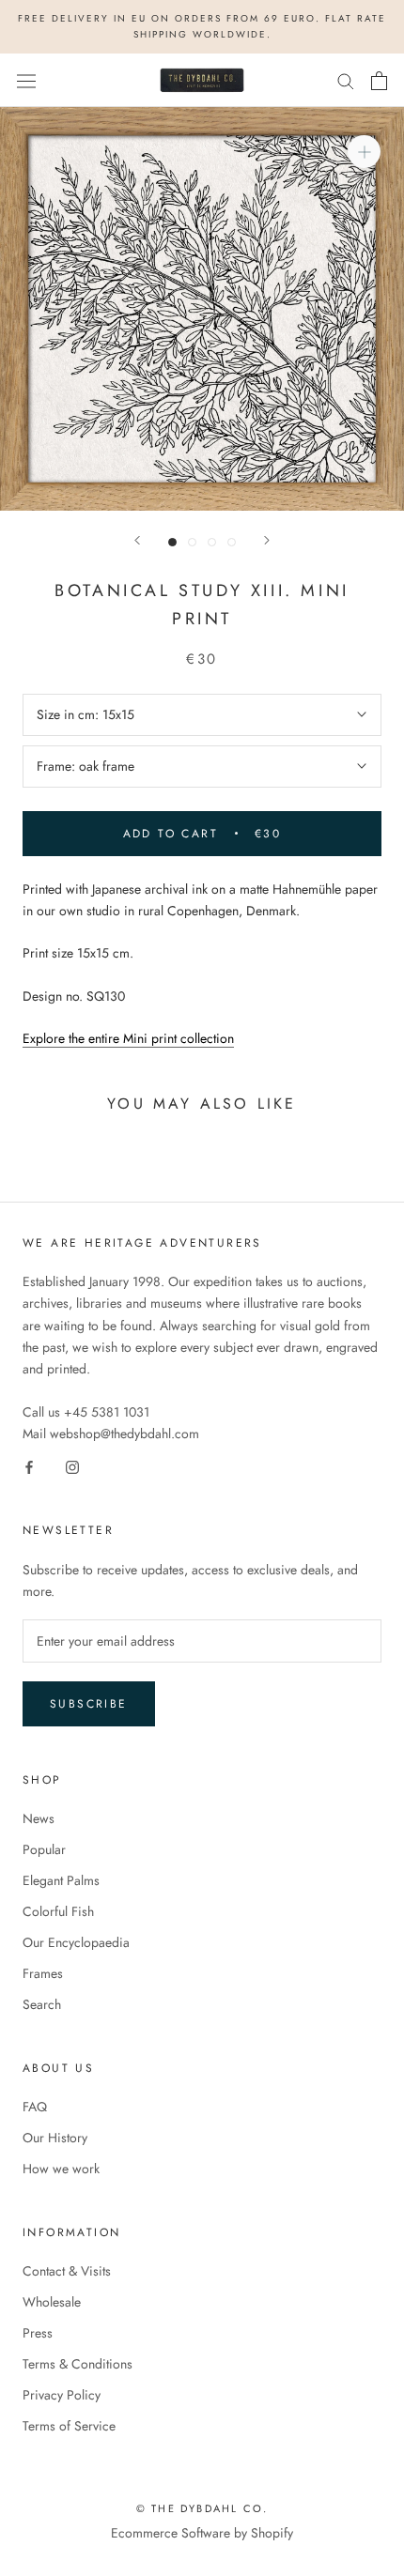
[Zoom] (364, 152)
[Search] (346, 80)
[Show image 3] (212, 542)
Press (38, 2333)
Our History (55, 2138)
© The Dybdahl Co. (202, 2508)
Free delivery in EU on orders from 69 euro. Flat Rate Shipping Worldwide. (202, 26)
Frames (43, 1973)
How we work (61, 2169)
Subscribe (89, 1704)
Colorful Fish (58, 1911)
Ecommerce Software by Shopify (202, 2533)
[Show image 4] (232, 542)
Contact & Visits (67, 2271)
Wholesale (52, 2302)
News (39, 1818)
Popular (44, 1849)
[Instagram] (72, 1466)
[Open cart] (379, 81)
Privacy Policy (62, 2395)
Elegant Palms (61, 1880)
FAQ (35, 2107)
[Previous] (137, 540)
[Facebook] (29, 1466)
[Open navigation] (26, 81)
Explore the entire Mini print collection (128, 1038)
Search (42, 2004)
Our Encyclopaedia (76, 1942)
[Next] (267, 540)
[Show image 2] (192, 542)
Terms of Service (69, 2426)
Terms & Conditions (78, 2364)
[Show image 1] (172, 542)
